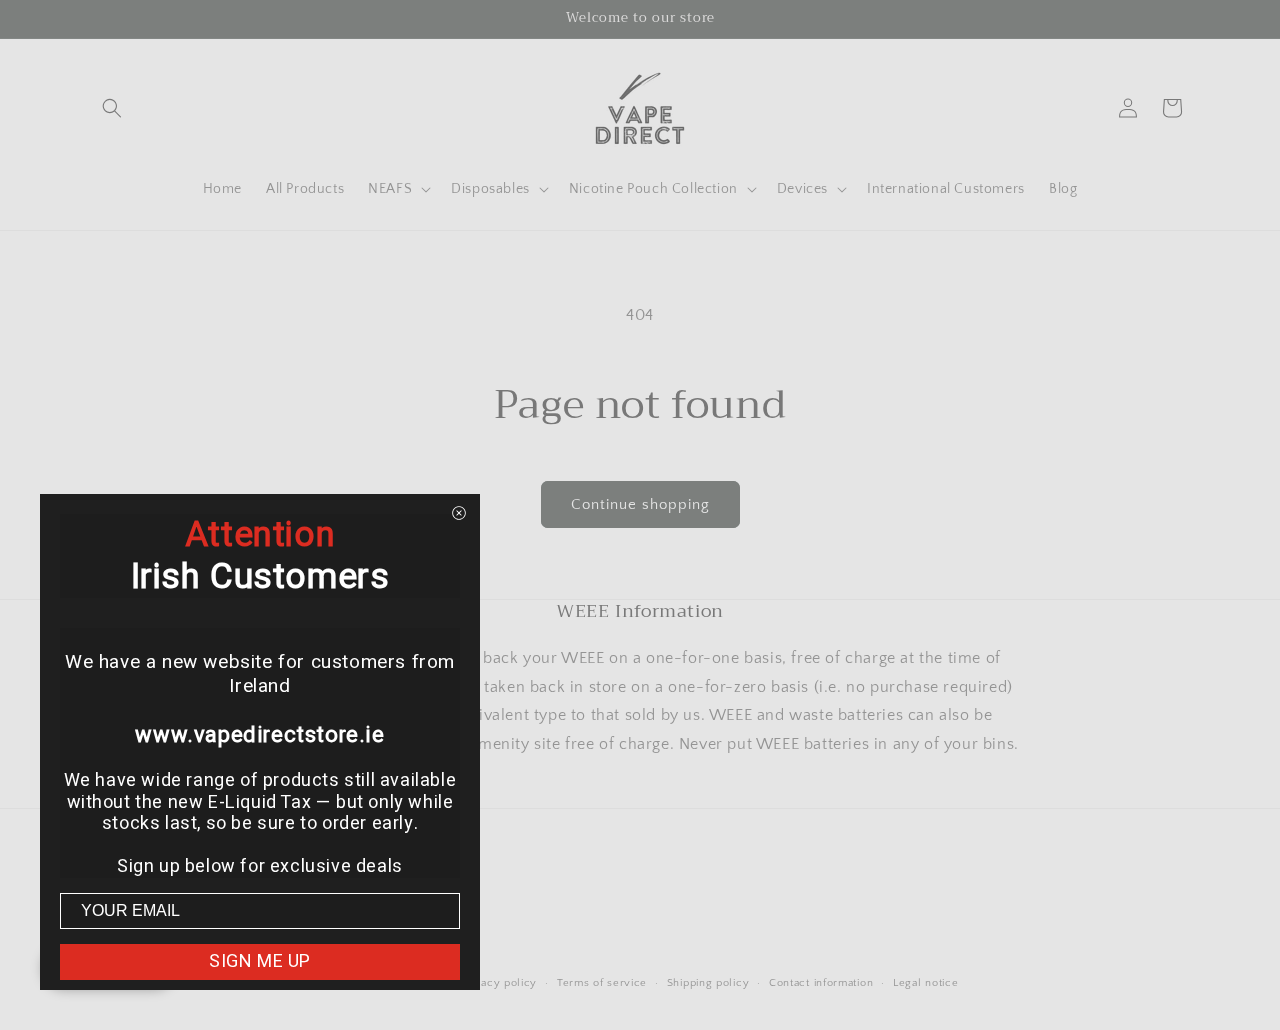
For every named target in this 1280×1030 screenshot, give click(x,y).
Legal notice (925, 983)
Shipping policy (708, 983)
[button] (112, 108)
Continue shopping (640, 504)
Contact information (821, 983)
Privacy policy (498, 983)
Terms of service (602, 983)
